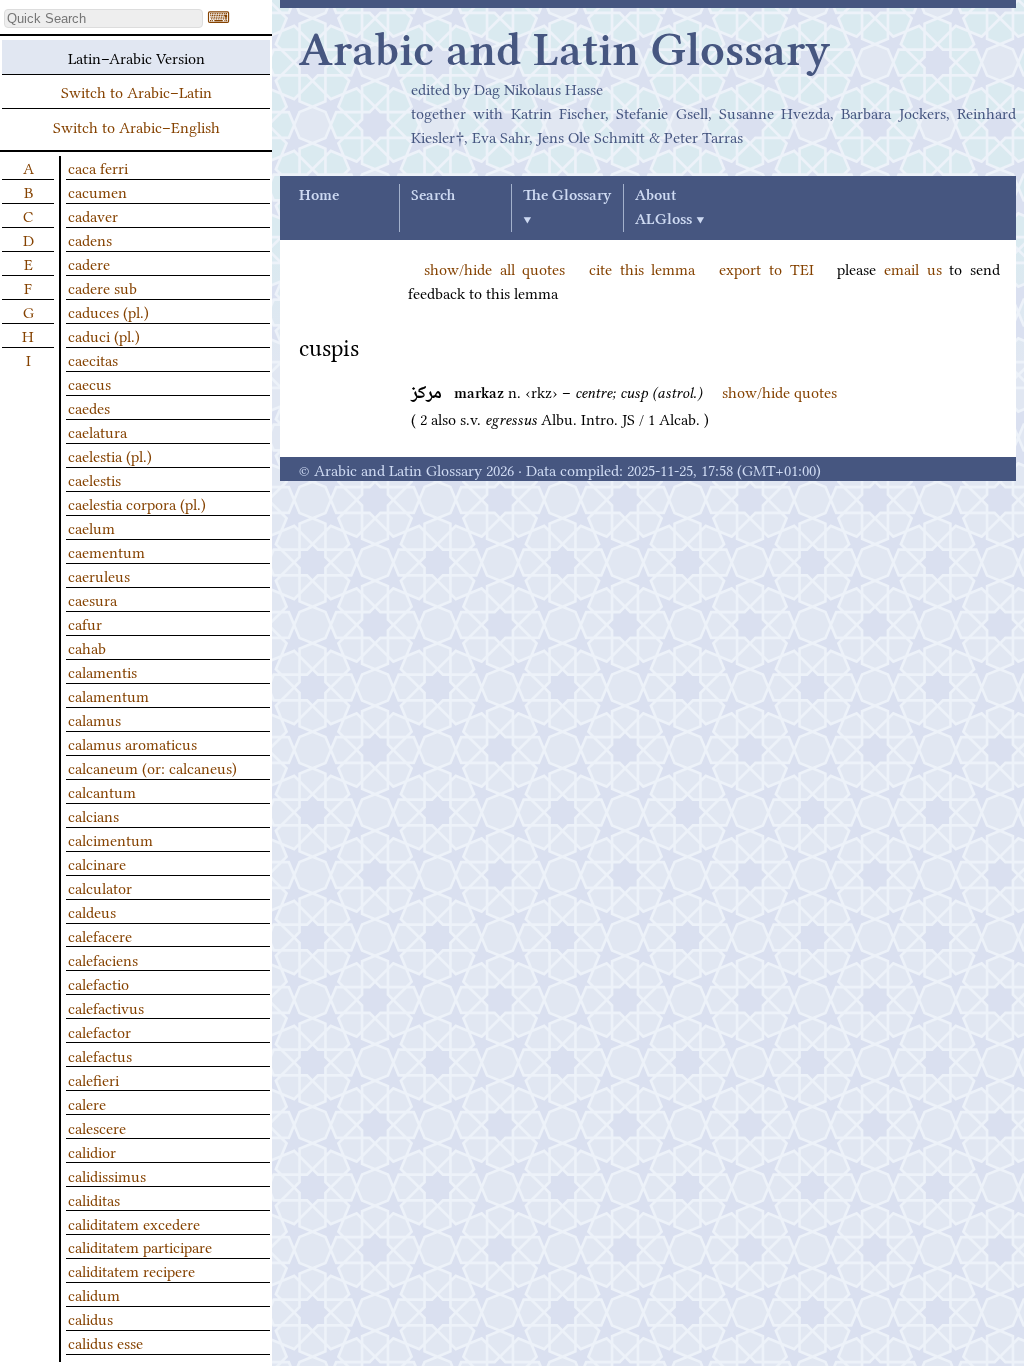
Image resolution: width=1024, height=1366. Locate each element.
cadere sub (102, 287)
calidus (90, 1318)
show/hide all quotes (494, 268)
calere (87, 1103)
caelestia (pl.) (110, 455)
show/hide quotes (779, 391)
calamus (94, 719)
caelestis (94, 479)
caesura (92, 599)
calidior (92, 1151)
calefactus (100, 1055)
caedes (89, 407)
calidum (94, 1294)
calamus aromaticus (132, 743)
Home (319, 196)
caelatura (97, 431)
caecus (89, 383)
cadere (89, 263)
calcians (93, 815)
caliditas (94, 1199)
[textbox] (103, 18)
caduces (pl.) (108, 311)
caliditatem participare (140, 1246)
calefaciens (103, 959)
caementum (106, 551)
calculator (100, 887)
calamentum (108, 695)
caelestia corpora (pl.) (137, 503)
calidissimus (107, 1175)
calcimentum (110, 839)
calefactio (98, 983)
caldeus (92, 911)
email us (913, 268)
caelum (91, 527)
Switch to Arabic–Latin (136, 91)
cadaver (93, 215)
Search (433, 196)
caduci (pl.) (104, 335)
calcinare (97, 863)
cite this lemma (642, 268)
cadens (90, 239)
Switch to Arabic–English (136, 126)
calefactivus (106, 1007)
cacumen (97, 191)
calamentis (102, 671)
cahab (87, 647)
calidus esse (105, 1342)
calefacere (100, 935)
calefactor (99, 1031)
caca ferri (98, 167)
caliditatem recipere (131, 1270)
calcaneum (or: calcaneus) (152, 767)
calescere (97, 1127)
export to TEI (766, 268)
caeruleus (99, 575)
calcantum (102, 791)
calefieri (93, 1079)
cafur (85, 623)
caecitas (93, 359)
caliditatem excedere (134, 1223)
